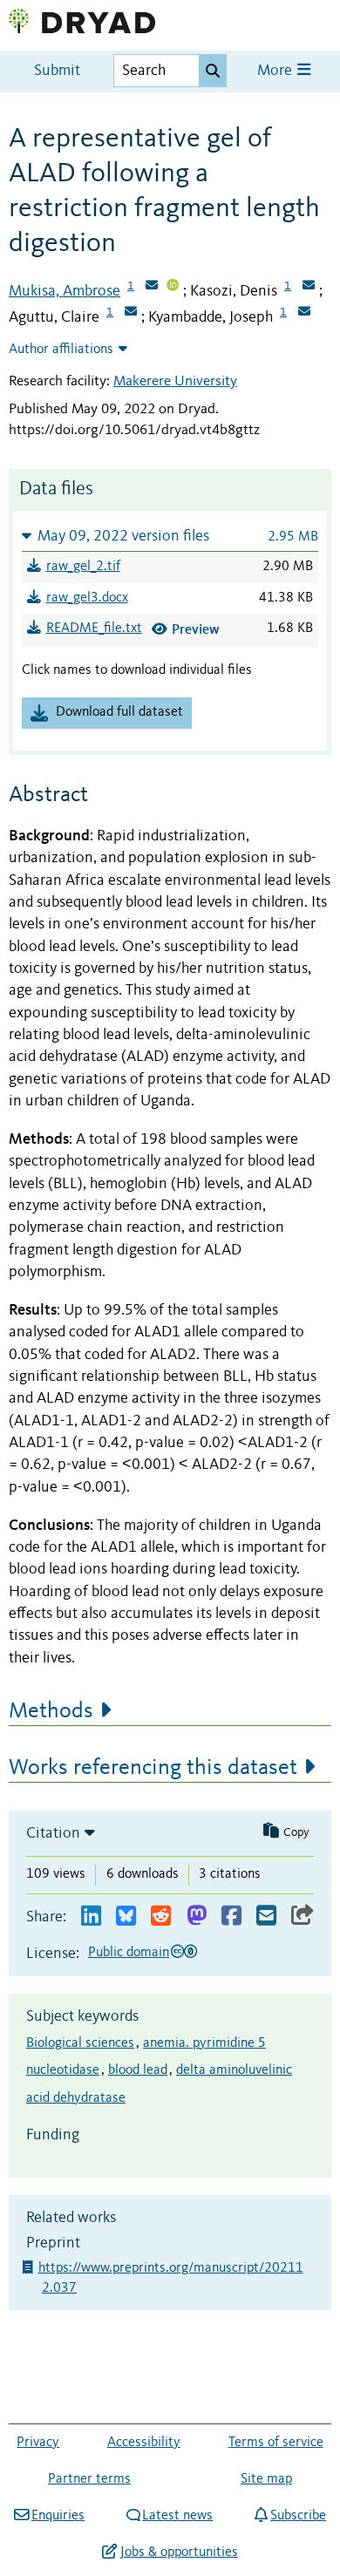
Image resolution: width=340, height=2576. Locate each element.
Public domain (129, 1953)
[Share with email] (266, 1917)
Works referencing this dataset (153, 1768)
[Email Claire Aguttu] (131, 313)
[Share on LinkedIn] (91, 1917)
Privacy (38, 2443)
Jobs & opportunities (179, 2552)
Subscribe (298, 2516)
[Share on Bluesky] (126, 1917)
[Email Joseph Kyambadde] (304, 313)
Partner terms (89, 2479)
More (276, 71)
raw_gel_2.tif (83, 567)
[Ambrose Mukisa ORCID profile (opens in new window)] (173, 287)
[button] (170, 536)
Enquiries (58, 2516)
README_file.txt (94, 629)
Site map (266, 2479)
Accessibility (144, 2443)
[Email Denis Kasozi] (309, 287)
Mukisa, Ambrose (65, 291)
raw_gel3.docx (87, 598)
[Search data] (213, 71)
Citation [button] (53, 1833)
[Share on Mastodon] (197, 1917)
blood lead (138, 2070)
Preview (196, 629)
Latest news (177, 2516)
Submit (57, 71)
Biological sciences (80, 2043)
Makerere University (175, 381)
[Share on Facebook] (231, 1917)
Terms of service (276, 2443)
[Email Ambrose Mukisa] (152, 287)
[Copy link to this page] (303, 1917)
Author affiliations (61, 350)
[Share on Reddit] (161, 1917)
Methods (51, 1711)
